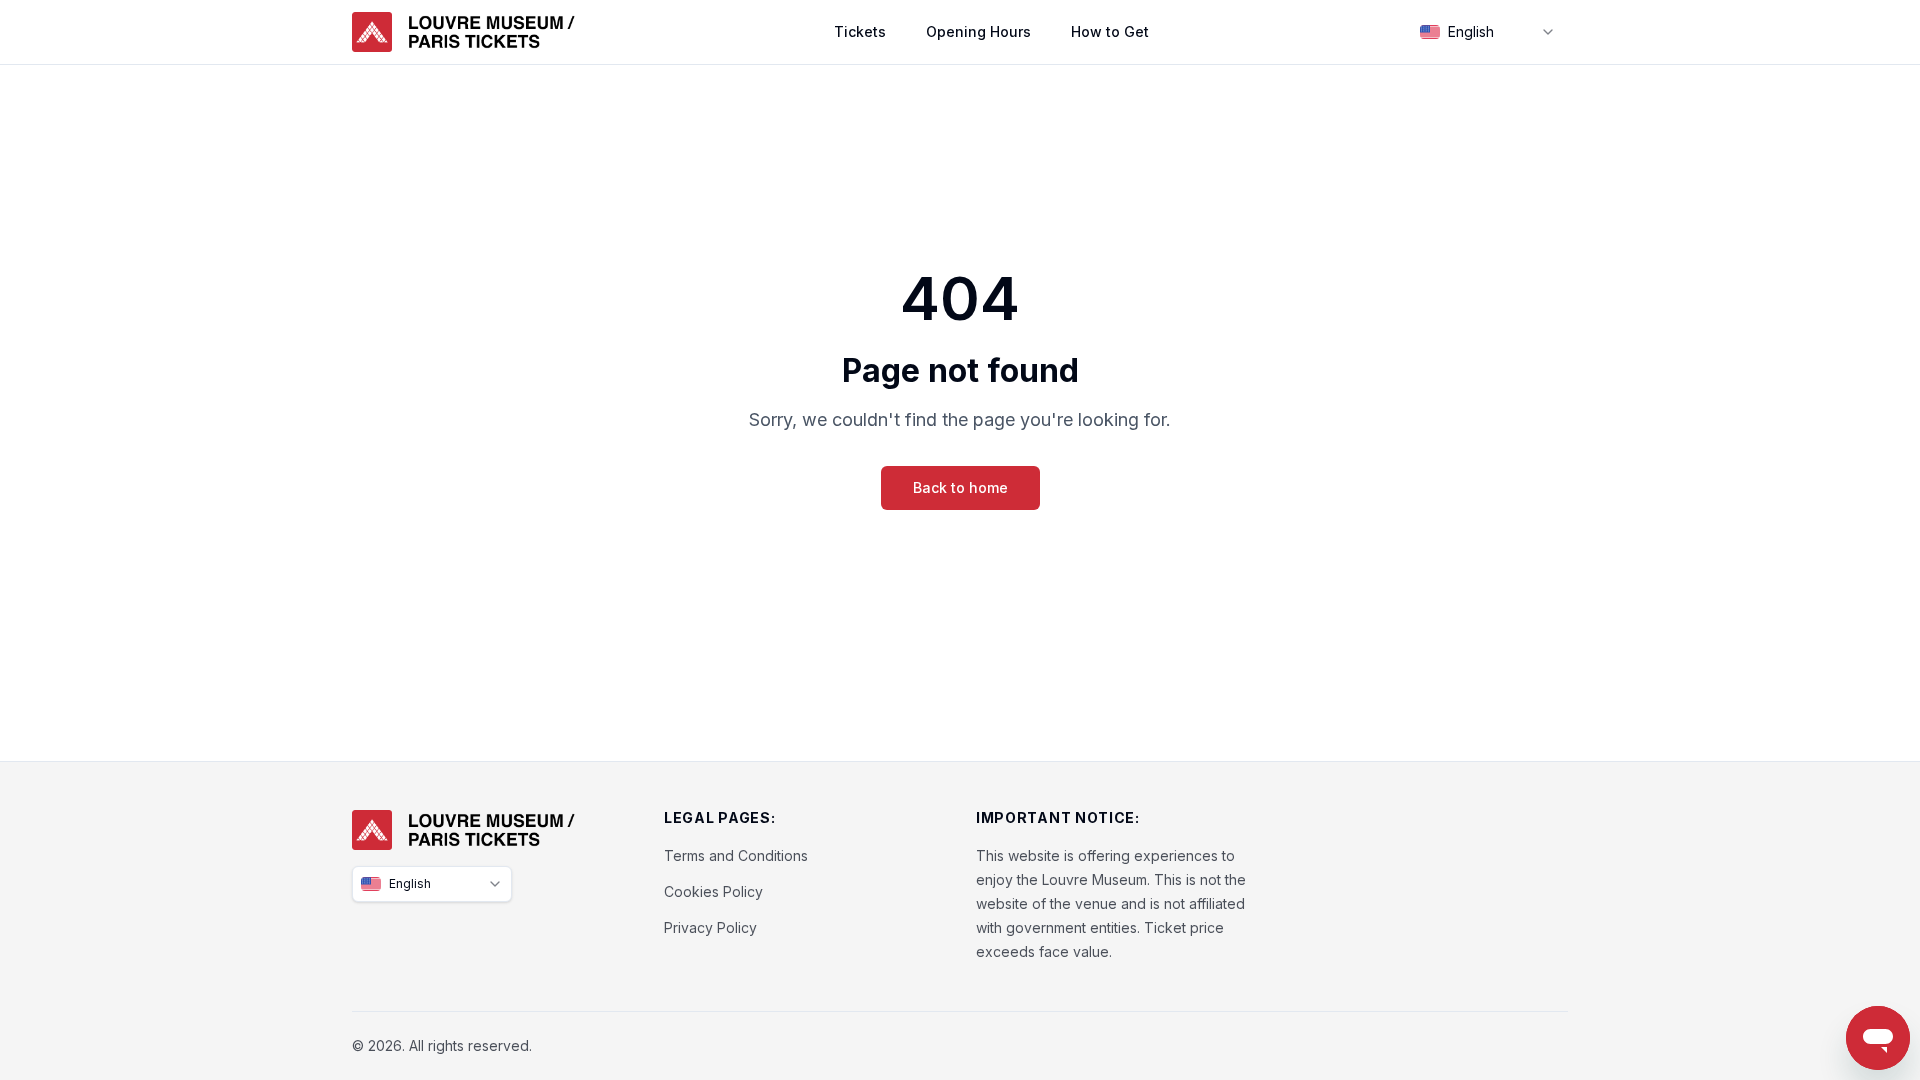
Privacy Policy (710, 927)
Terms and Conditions (736, 855)
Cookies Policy (713, 891)
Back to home (960, 487)
